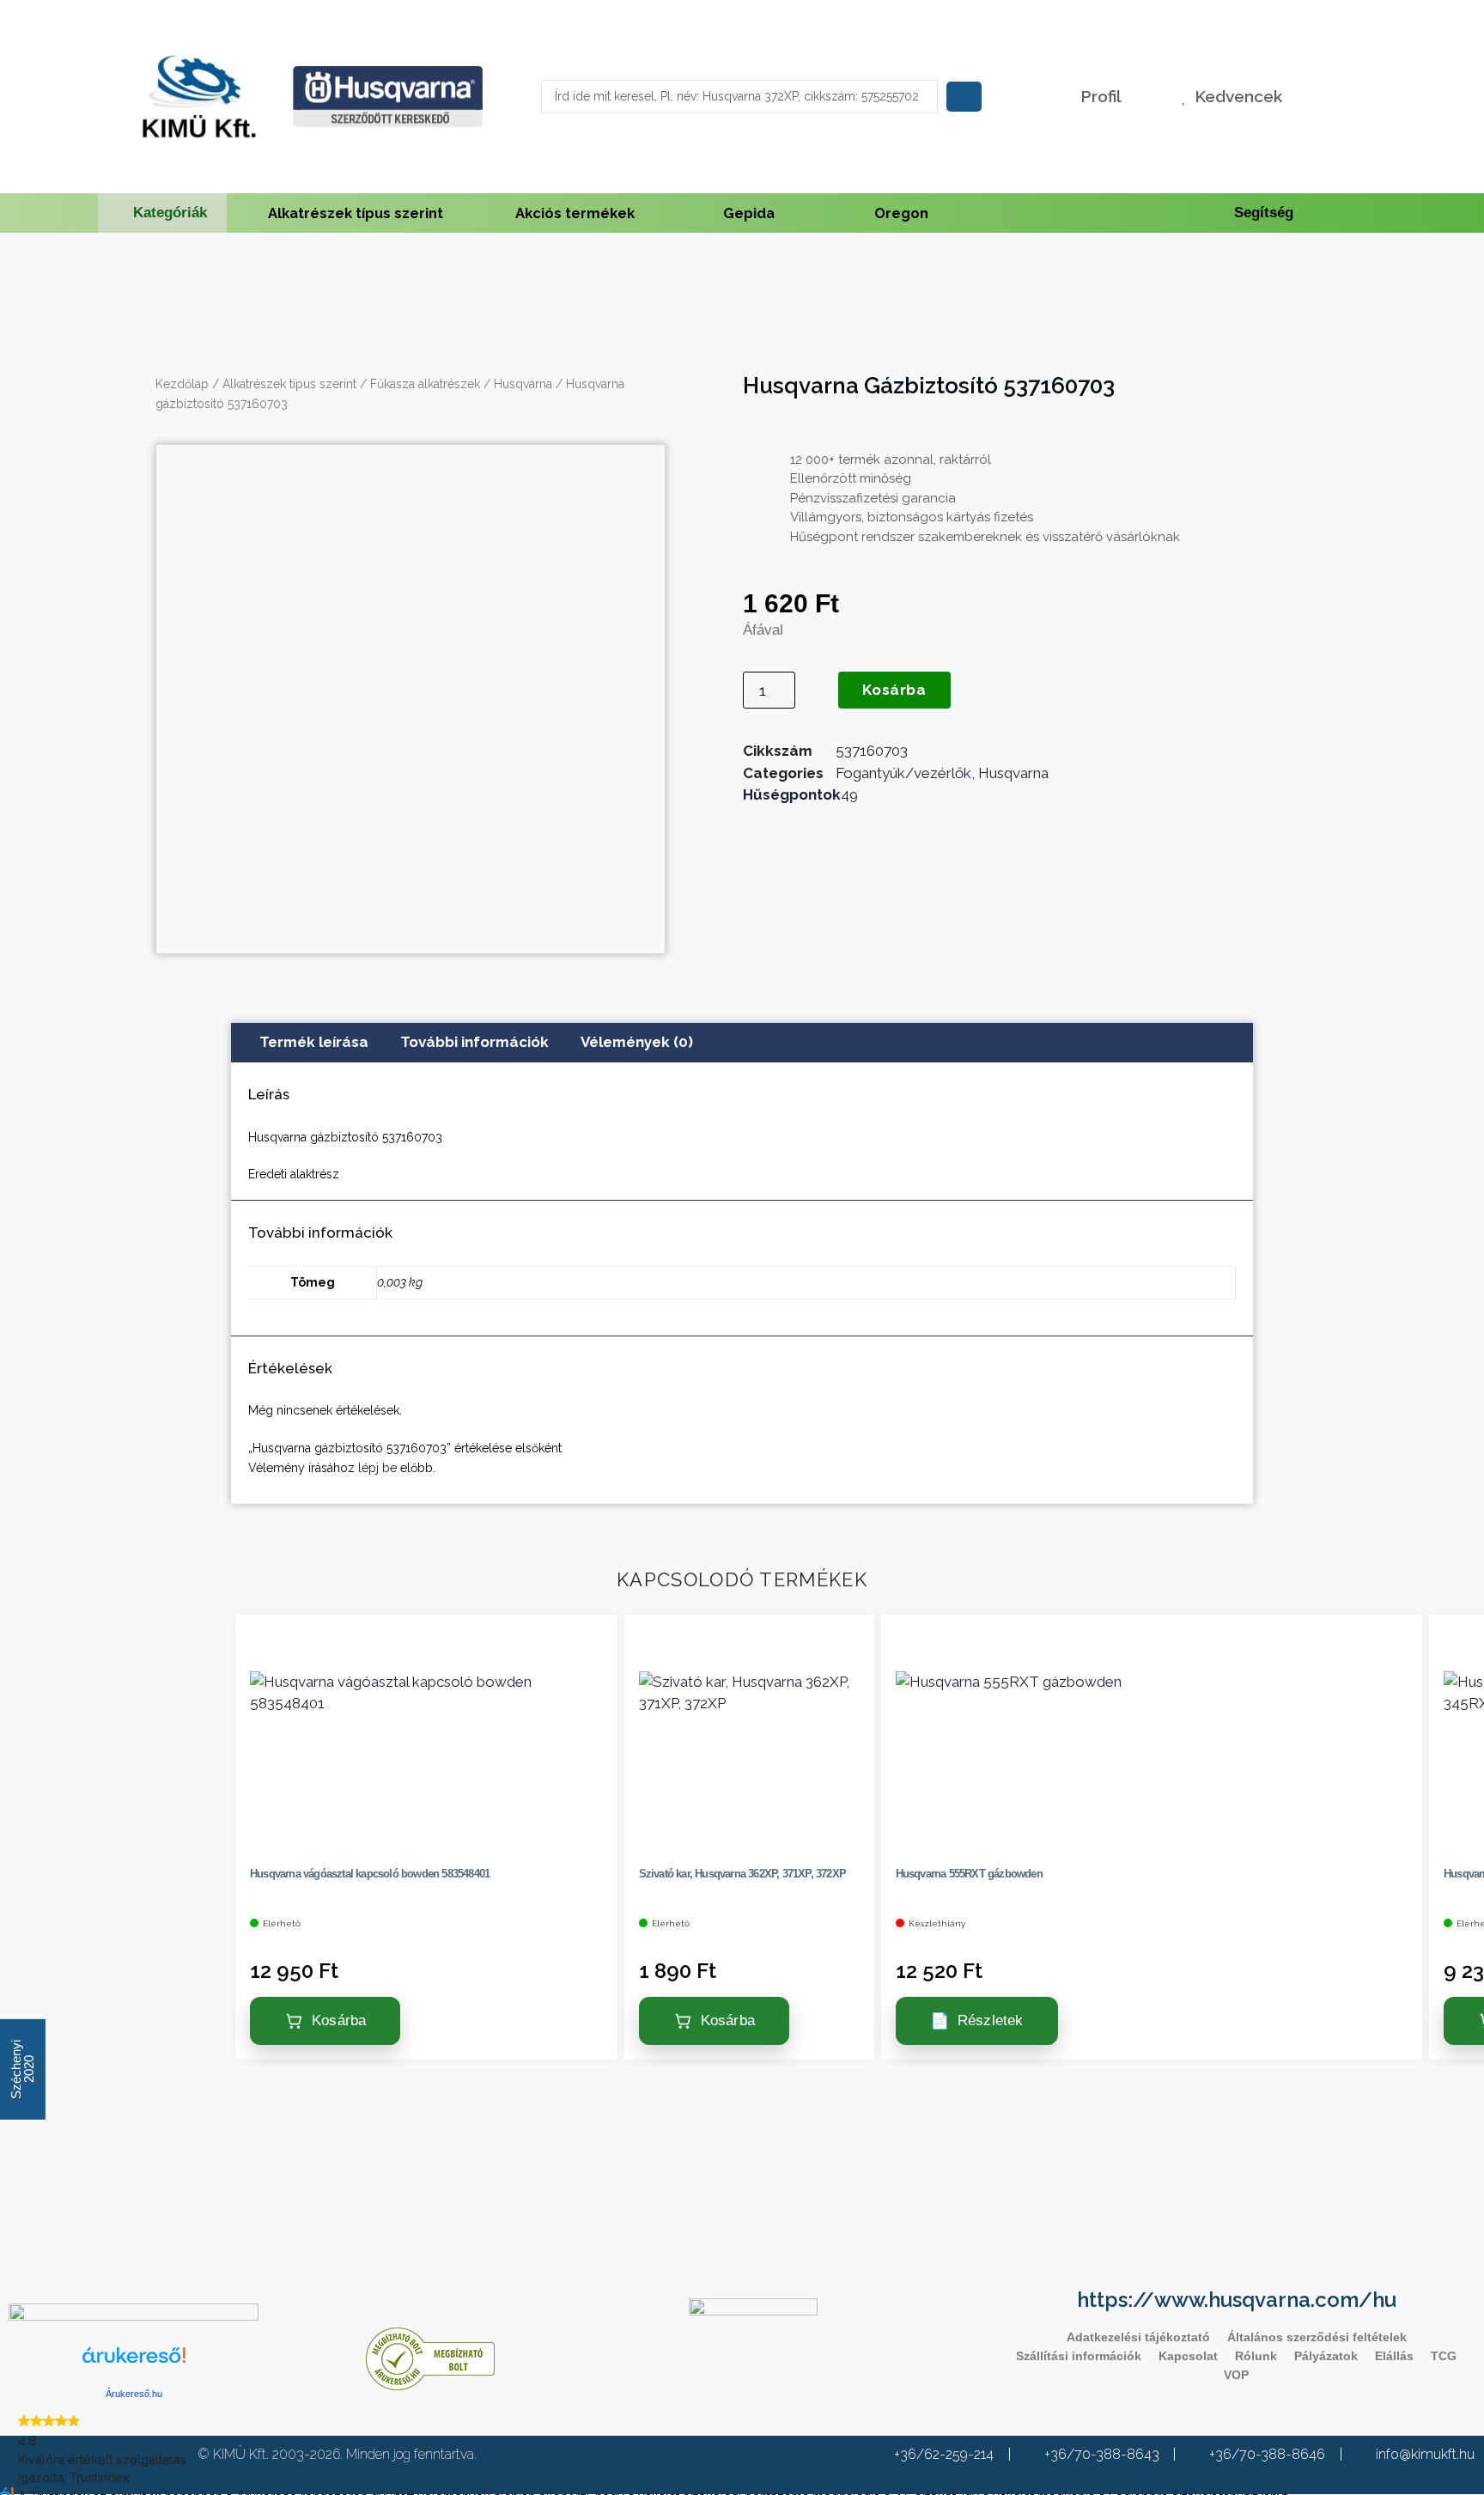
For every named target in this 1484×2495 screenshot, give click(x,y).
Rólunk (1256, 2356)
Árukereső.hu (134, 2394)
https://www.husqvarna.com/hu (1237, 2300)
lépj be (377, 1468)
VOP (1236, 2375)
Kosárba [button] (339, 2020)
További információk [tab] (474, 1042)
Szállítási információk (1079, 2356)
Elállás (1394, 2356)
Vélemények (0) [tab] (637, 1042)
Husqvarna (523, 384)
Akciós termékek (575, 213)
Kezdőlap (182, 384)
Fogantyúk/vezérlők (903, 773)
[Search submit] (964, 97)
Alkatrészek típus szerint (356, 213)
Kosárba (894, 690)
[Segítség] (1219, 213)
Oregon (901, 213)
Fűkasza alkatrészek (425, 384)
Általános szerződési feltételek (1317, 2337)
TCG (1444, 2356)
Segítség (1264, 212)
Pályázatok (1326, 2356)
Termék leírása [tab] (314, 1042)
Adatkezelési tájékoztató (1138, 2337)
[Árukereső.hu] (134, 2365)
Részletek (991, 2020)
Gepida (749, 213)
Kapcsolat (1188, 2356)
